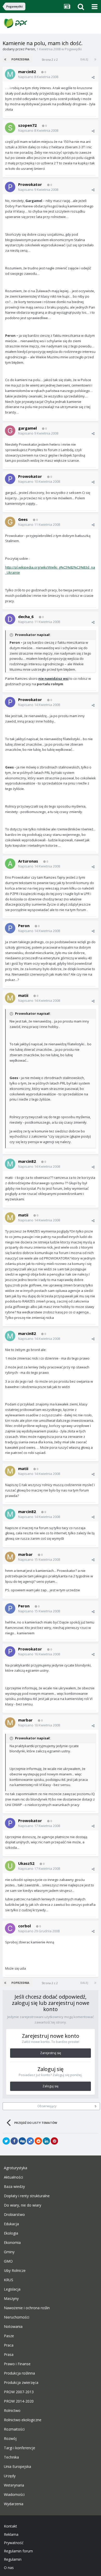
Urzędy (10, 2476)
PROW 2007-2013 (19, 2392)
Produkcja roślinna (19, 2373)
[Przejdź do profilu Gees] (10, 522)
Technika (11, 2457)
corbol (24, 1926)
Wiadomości (14, 2495)
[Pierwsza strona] (6, 59)
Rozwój (10, 2439)
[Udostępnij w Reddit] (38, 2141)
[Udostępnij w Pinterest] (54, 2141)
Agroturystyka (16, 2168)
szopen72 (27, 125)
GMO (8, 2261)
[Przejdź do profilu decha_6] (10, 619)
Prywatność (14, 2543)
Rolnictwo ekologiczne (23, 2420)
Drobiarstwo (14, 2215)
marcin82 (27, 72)
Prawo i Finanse (17, 2364)
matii (23, 995)
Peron (30, 49)
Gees (23, 519)
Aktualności (13, 2177)
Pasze (9, 2336)
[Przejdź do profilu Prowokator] (10, 187)
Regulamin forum (18, 2551)
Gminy (9, 2252)
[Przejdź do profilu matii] (10, 998)
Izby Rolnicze (15, 2271)
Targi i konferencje (20, 2448)
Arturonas (28, 861)
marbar (25, 1554)
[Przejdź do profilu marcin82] (10, 74)
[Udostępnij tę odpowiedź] (93, 77)
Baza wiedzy (14, 2187)
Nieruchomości (17, 2317)
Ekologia (11, 2233)
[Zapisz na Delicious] (30, 2141)
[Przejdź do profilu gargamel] (10, 431)
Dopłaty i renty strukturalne (27, 2196)
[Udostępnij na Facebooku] (14, 2141)
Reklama (11, 2535)
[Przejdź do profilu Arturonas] (10, 864)
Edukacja (11, 2224)
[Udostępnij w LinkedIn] (46, 2141)
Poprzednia (20, 59)
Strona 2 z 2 (51, 59)
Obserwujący (47, 2106)
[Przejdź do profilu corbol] (10, 1928)
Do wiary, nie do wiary (23, 2205)
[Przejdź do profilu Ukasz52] (10, 1866)
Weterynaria (14, 2485)
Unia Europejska (17, 2467)
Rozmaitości (14, 2429)
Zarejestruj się (51, 2053)
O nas (9, 2568)
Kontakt (10, 2526)
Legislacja (12, 2289)
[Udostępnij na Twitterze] (6, 2141)
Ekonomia (12, 2243)
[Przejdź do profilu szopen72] (10, 128)
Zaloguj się (51, 2086)
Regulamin (13, 2559)
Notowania (13, 2327)
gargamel (27, 428)
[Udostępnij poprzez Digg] (22, 2141)
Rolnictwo (12, 2411)
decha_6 (26, 617)
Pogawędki (73, 49)
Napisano (38, 77)
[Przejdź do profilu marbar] (10, 1557)
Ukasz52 (26, 1863)
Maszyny (11, 2299)
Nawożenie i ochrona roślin (27, 2308)
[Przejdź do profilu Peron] (10, 928)
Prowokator (30, 184)
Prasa (9, 2355)
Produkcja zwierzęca (21, 2383)
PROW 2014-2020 (19, 2401)
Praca (9, 2345)
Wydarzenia (14, 2504)
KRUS (9, 2280)
